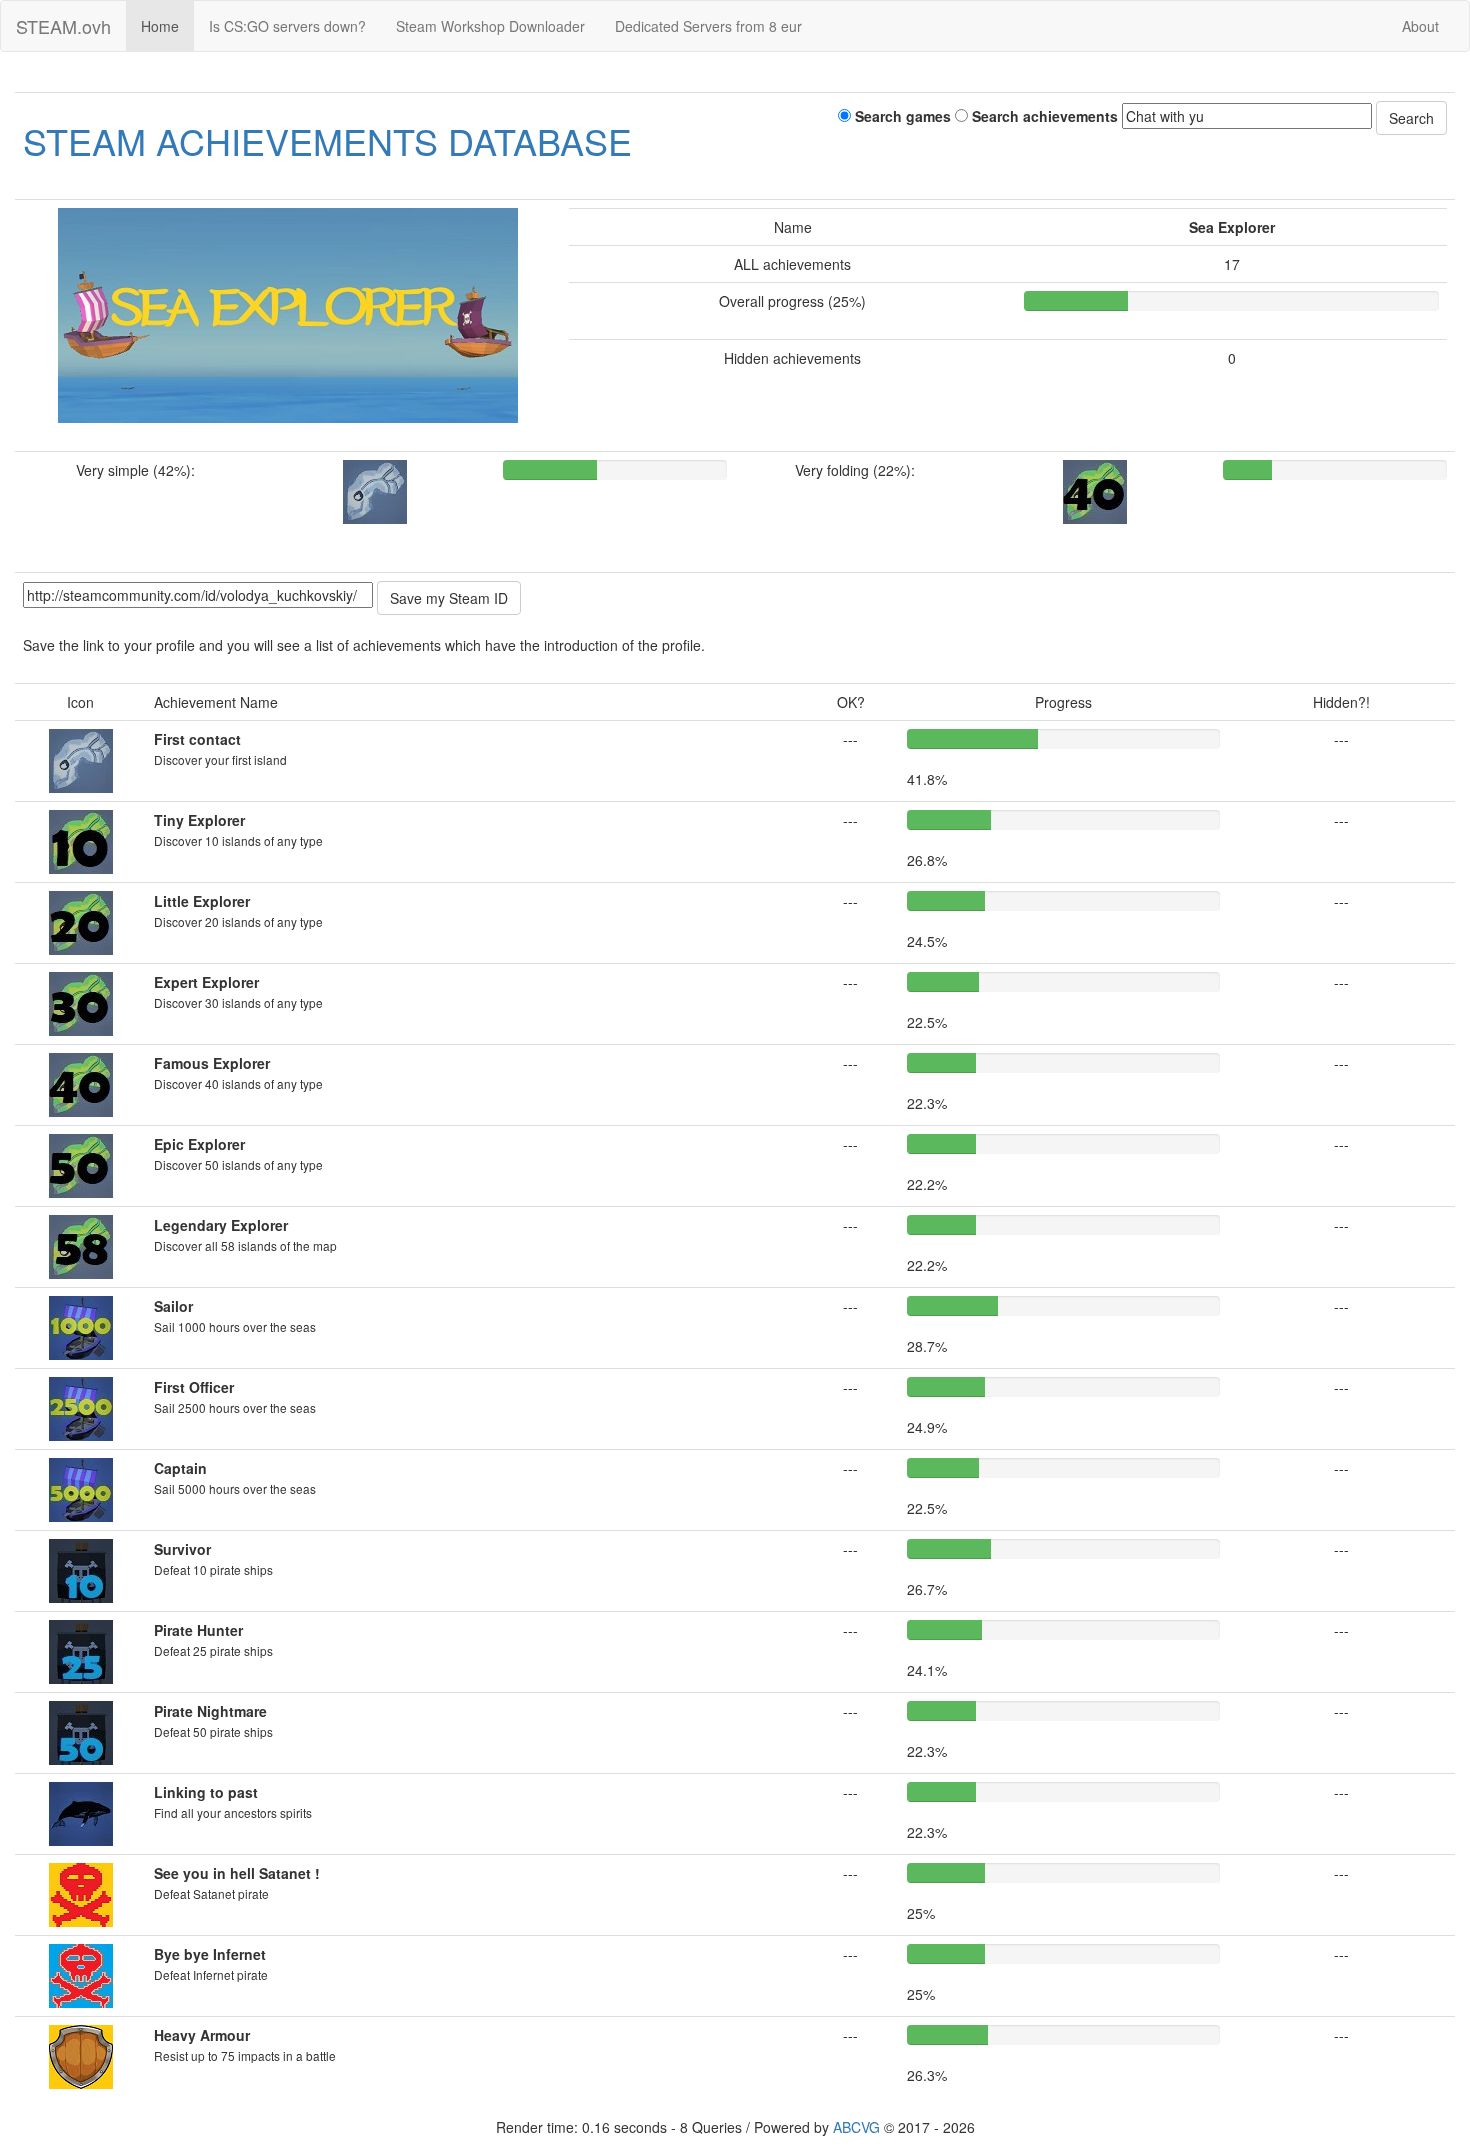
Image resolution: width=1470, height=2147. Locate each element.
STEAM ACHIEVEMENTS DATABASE (327, 140)
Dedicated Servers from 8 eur (708, 26)
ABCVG (856, 2127)
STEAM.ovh (63, 26)
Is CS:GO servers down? (287, 26)
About (1420, 26)
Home (160, 26)
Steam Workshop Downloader (490, 26)
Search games (901, 116)
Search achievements (1043, 116)
